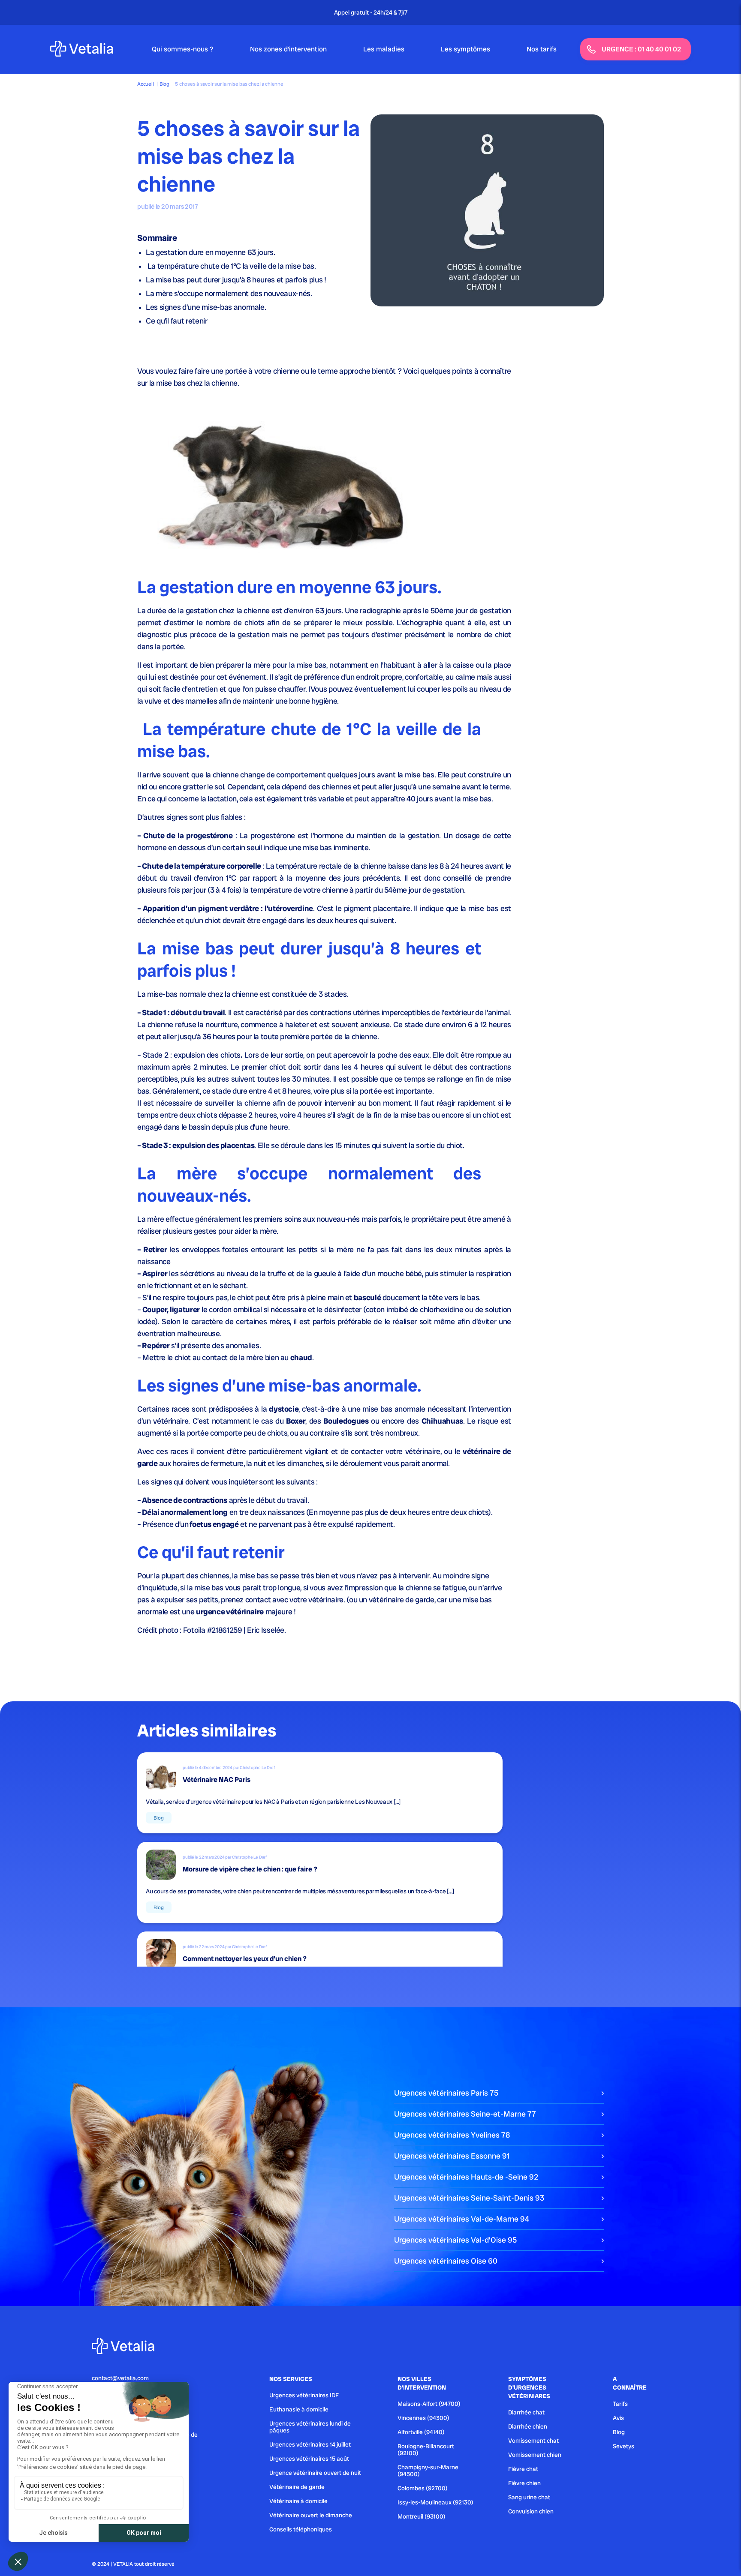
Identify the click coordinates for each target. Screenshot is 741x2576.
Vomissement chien (535, 2455)
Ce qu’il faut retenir (176, 321)
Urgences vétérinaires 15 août (309, 2459)
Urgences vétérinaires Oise (446, 2261)
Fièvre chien (524, 2483)
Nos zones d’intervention (288, 49)
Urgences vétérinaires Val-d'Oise (455, 2240)
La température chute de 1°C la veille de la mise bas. (231, 266)
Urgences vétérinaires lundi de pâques (310, 2427)
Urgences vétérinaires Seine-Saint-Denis (469, 2198)
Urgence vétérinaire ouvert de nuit (315, 2473)
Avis (618, 2418)
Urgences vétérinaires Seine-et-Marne (465, 2114)
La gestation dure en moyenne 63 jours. (210, 252)
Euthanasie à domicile (299, 2409)
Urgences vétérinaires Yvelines (452, 2135)
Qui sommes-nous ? (183, 49)
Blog (164, 84)
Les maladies (384, 49)
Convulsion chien (531, 2511)
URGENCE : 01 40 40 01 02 (641, 49)
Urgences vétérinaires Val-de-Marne (462, 2219)
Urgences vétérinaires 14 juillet (310, 2444)
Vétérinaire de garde (297, 2487)
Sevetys (624, 2446)
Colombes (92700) (423, 2488)
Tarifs (620, 2404)
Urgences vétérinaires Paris (446, 2093)
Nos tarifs (542, 49)
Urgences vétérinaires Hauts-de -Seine (466, 2177)
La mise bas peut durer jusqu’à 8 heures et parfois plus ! (236, 280)
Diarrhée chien (528, 2426)
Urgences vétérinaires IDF (304, 2395)
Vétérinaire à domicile (298, 2501)
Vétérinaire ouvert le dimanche (311, 2515)
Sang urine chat (529, 2497)
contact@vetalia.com (120, 2378)
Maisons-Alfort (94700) (429, 2404)
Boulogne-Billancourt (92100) (426, 2450)
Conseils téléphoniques (301, 2529)
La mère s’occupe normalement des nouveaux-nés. (229, 293)
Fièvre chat (523, 2469)
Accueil (145, 84)
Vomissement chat (533, 2441)
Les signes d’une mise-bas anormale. (206, 307)
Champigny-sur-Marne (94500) (428, 2471)
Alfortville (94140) (421, 2432)
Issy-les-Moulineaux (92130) (435, 2502)
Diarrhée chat (526, 2412)
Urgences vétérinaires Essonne (452, 2156)
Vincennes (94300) (423, 2418)
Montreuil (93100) (422, 2516)
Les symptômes (465, 49)
